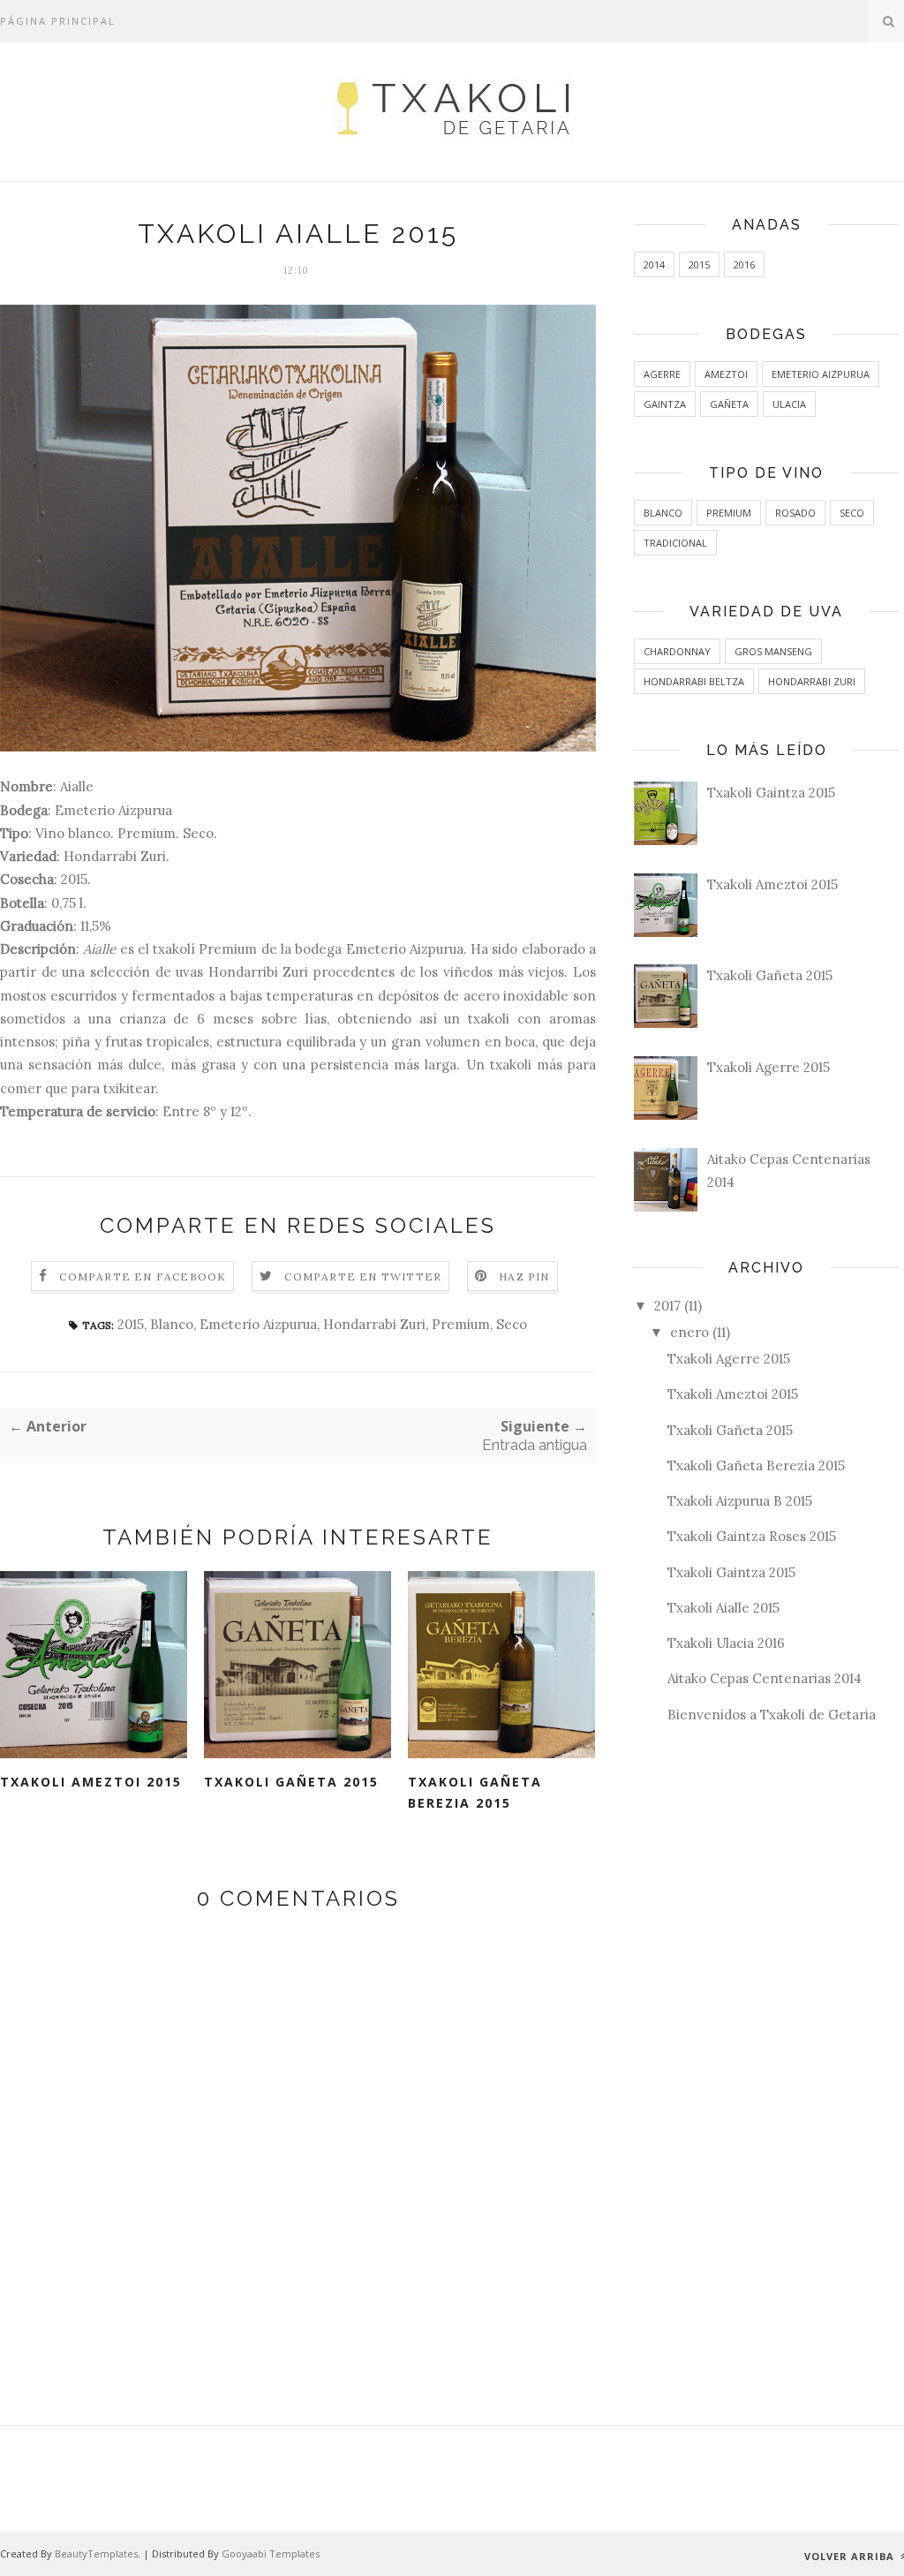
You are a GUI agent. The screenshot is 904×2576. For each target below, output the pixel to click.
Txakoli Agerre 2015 (768, 1067)
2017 (667, 1306)
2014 (654, 264)
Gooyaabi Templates (271, 2553)
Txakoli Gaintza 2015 (771, 793)
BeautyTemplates (96, 2553)
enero (689, 1332)
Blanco (172, 1324)
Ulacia (789, 404)
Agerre (662, 374)
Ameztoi (726, 374)
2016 (744, 264)
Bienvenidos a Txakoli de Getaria (772, 1715)
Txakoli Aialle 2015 (723, 1608)
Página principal (58, 21)
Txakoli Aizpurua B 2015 (740, 1501)
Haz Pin (524, 1277)
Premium (461, 1324)
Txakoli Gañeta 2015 (291, 1782)
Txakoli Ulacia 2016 (726, 1643)
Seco (512, 1324)
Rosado (795, 513)
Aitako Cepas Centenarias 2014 (765, 1678)
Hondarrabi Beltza (694, 681)
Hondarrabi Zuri (374, 1324)
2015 (131, 1324)
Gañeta (729, 404)
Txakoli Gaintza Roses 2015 (752, 1536)
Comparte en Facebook (143, 1277)
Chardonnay (677, 651)
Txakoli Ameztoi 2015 (91, 1782)
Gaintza (665, 404)
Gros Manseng (773, 651)
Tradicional (675, 543)
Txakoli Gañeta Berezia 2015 (475, 1793)
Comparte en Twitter (363, 1277)
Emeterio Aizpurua (258, 1324)
